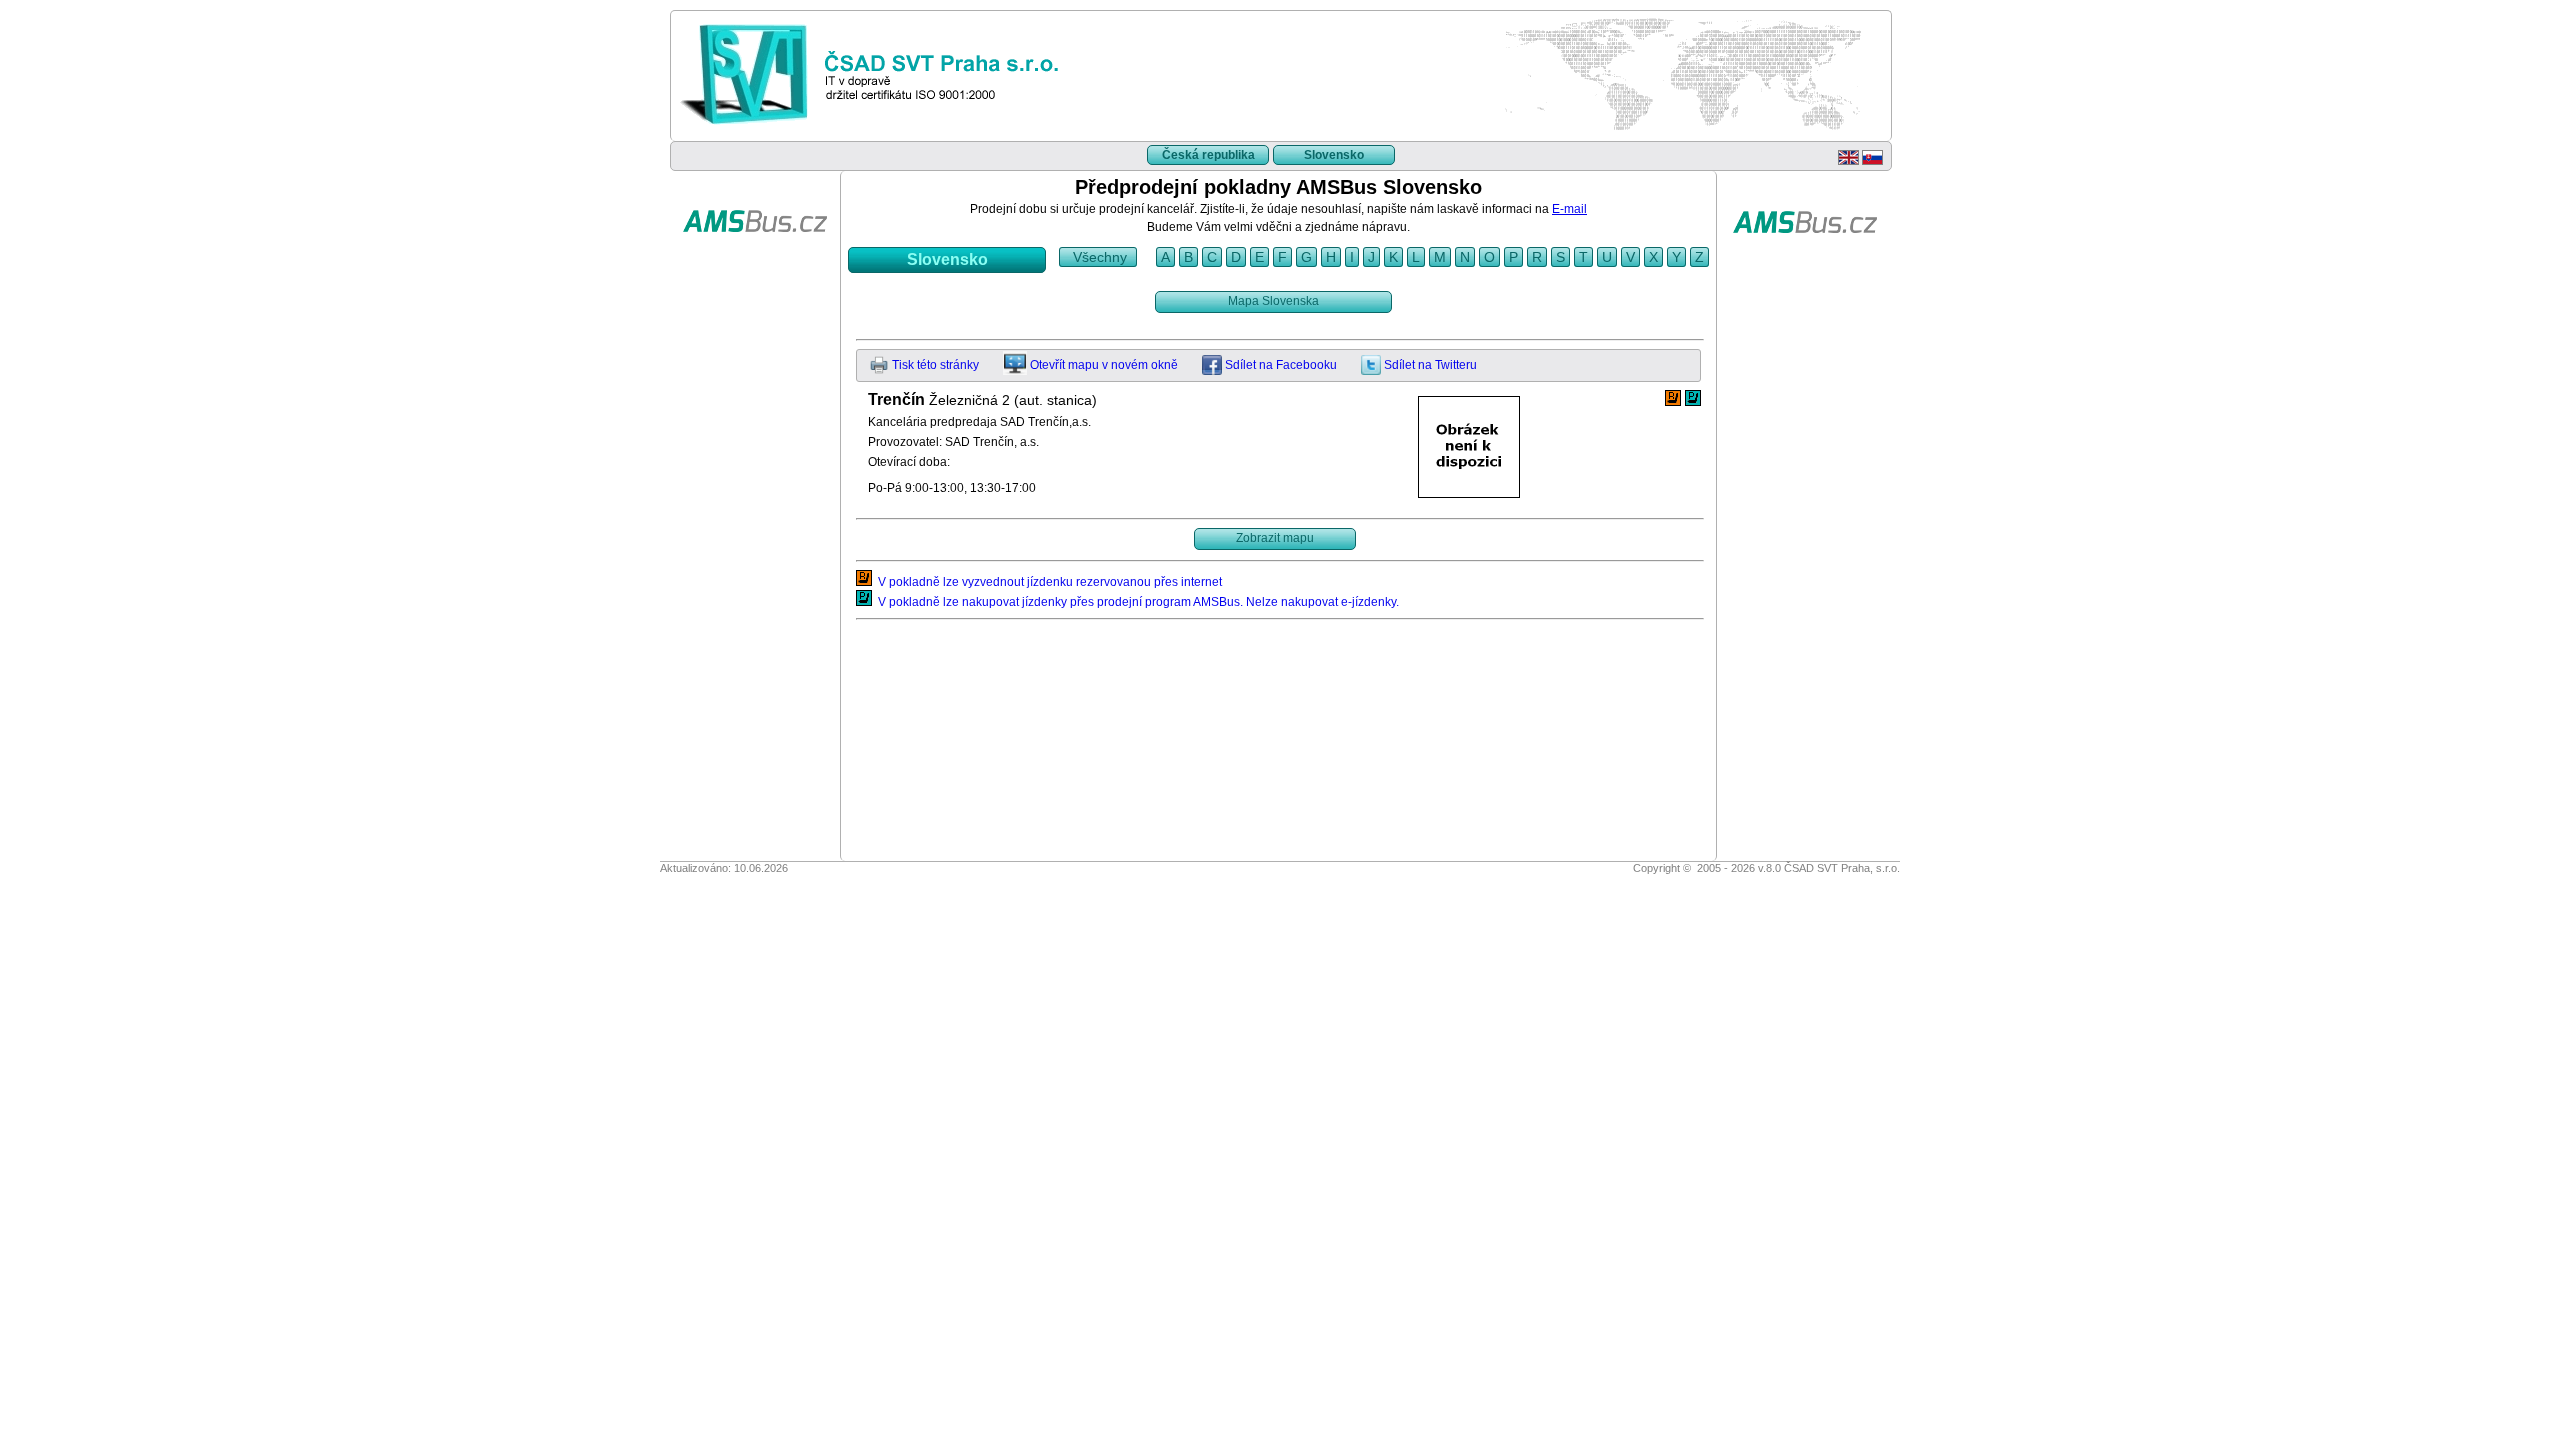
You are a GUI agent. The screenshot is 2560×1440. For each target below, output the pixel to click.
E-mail (1569, 209)
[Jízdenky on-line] (755, 263)
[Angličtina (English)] (1848, 161)
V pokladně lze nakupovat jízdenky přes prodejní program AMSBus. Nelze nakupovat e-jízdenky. (1135, 602)
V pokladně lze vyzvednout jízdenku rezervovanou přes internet (1047, 582)
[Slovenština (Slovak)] (1872, 161)
